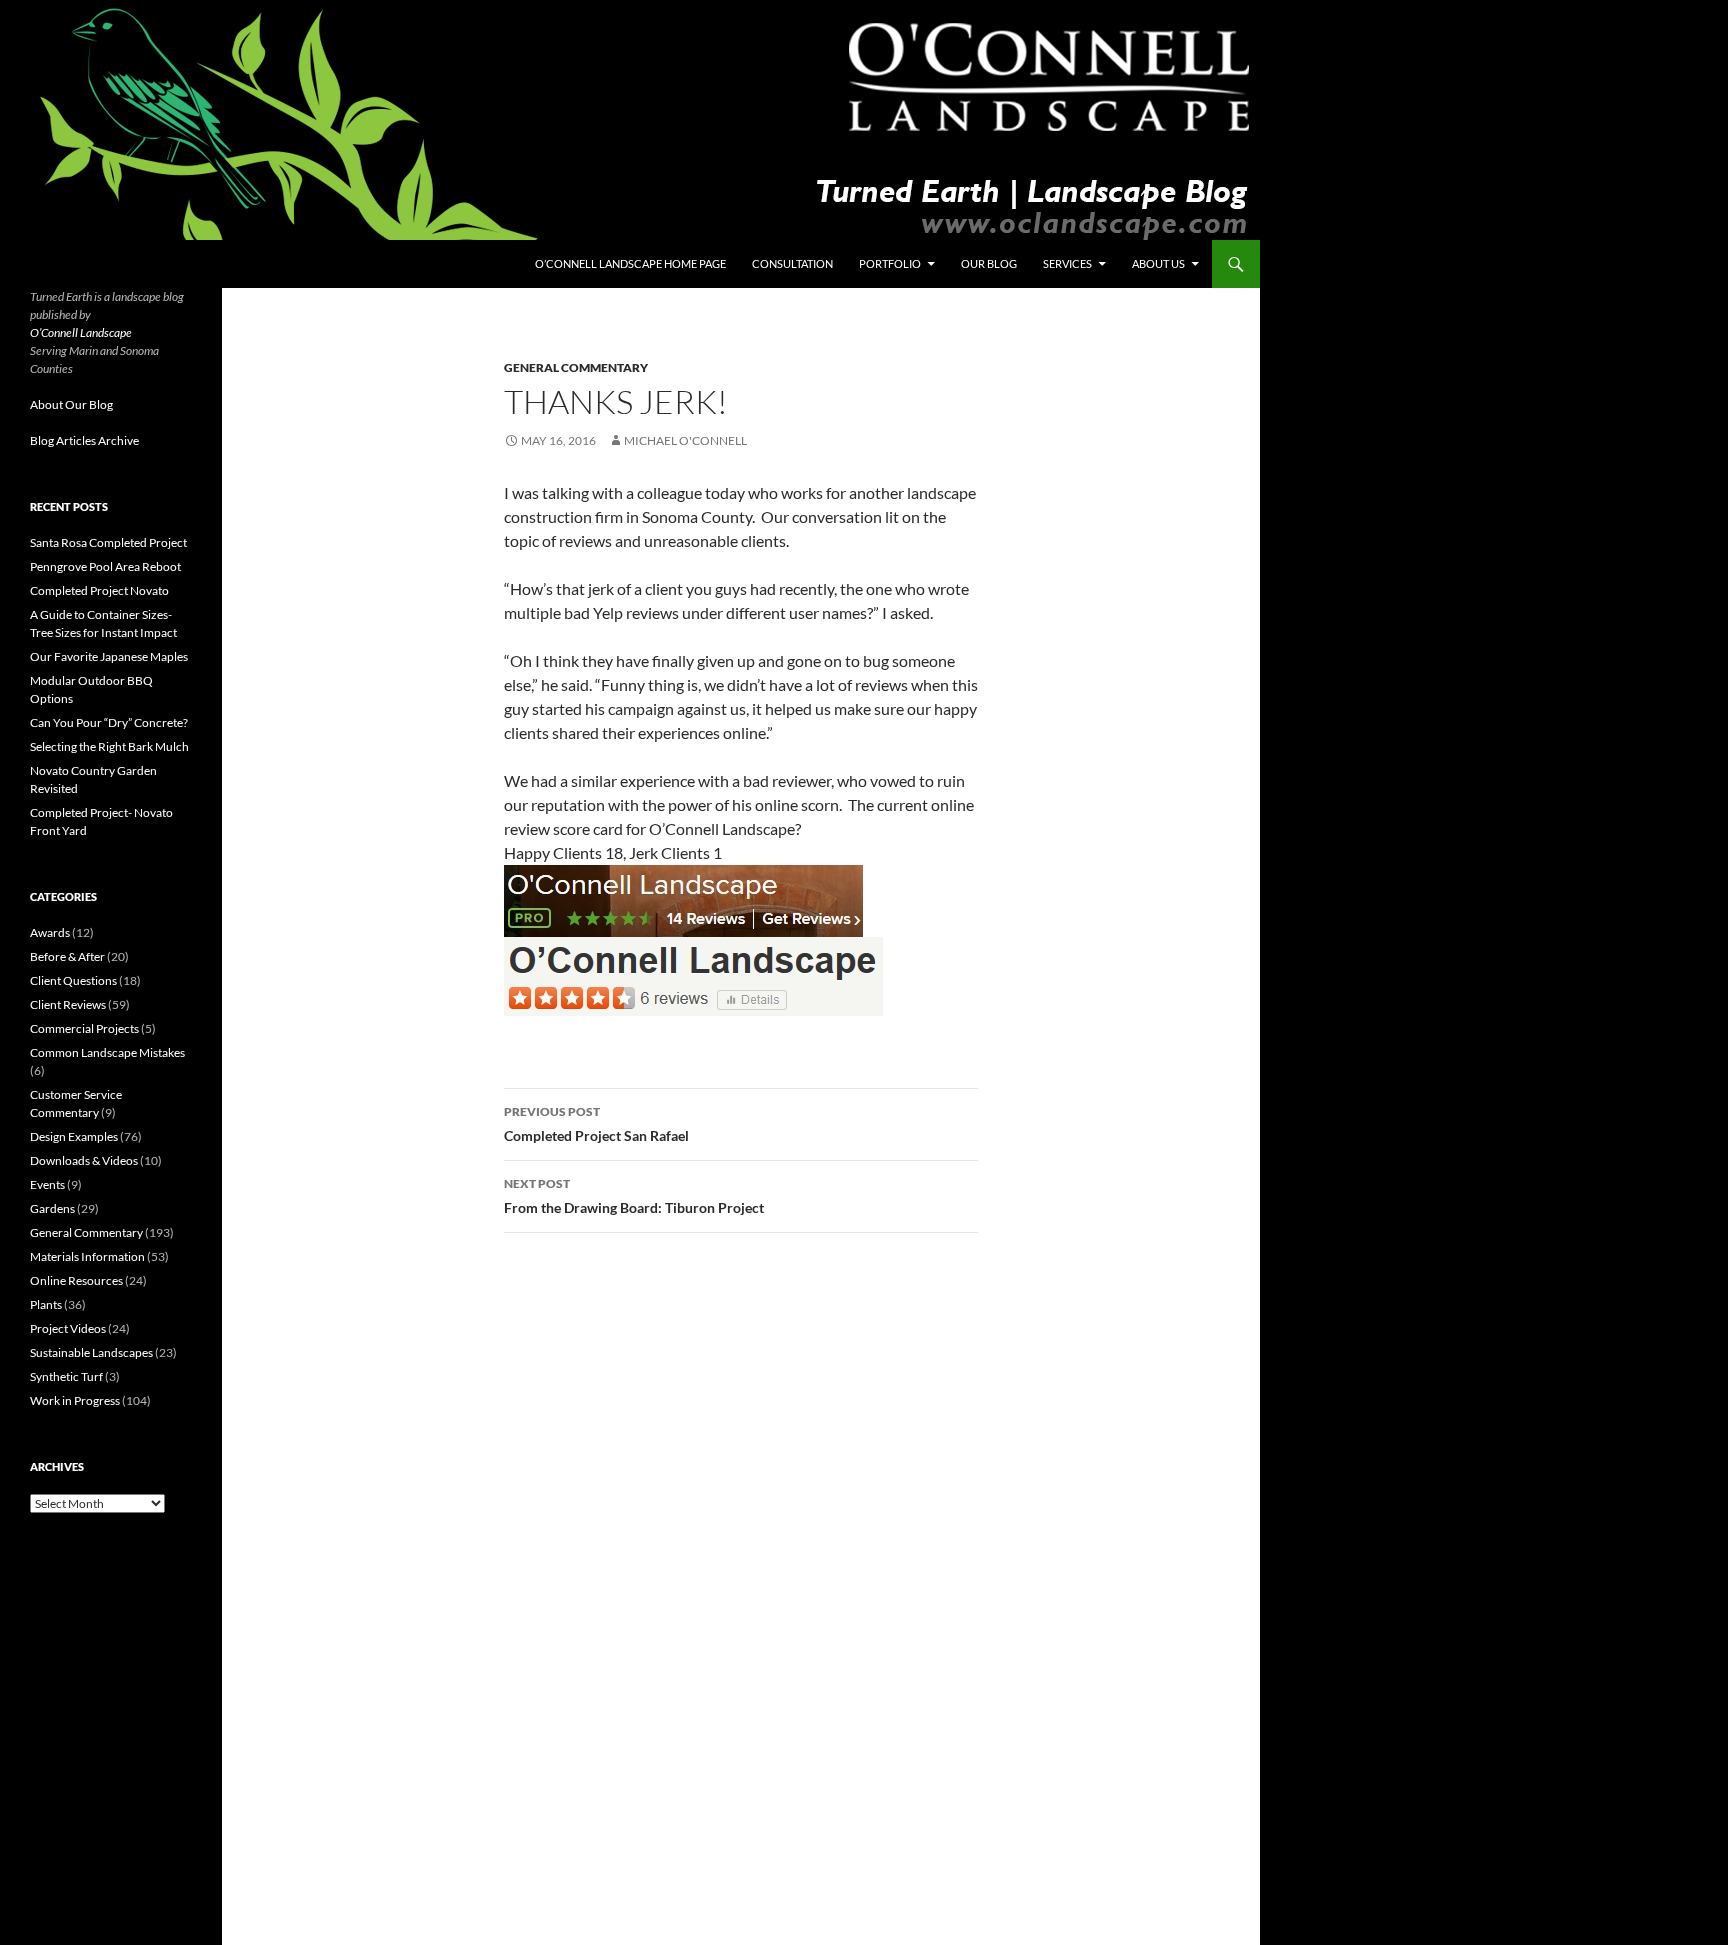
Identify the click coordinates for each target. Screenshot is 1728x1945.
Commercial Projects (84, 1028)
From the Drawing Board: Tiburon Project (634, 1196)
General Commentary (576, 367)
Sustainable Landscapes (91, 1352)
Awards (50, 932)
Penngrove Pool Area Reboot (105, 566)
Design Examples (74, 1136)
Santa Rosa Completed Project (108, 542)
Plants (46, 1304)
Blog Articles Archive (84, 440)
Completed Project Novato (99, 590)
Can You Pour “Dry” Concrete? (109, 722)
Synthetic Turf (66, 1376)
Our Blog (989, 263)
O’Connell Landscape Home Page (630, 263)
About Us (1158, 263)
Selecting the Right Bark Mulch (109, 746)
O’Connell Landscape (81, 332)
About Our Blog (71, 404)
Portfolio (890, 263)
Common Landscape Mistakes (107, 1052)
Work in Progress (75, 1400)
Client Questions (73, 980)
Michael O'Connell (685, 440)
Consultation (792, 263)
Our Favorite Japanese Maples (109, 656)
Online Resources (76, 1280)
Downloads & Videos (84, 1160)
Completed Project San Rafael (596, 1124)
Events (47, 1184)
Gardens (52, 1208)
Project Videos (68, 1328)
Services (1067, 263)
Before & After (67, 956)
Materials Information (87, 1256)
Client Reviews (68, 1004)
